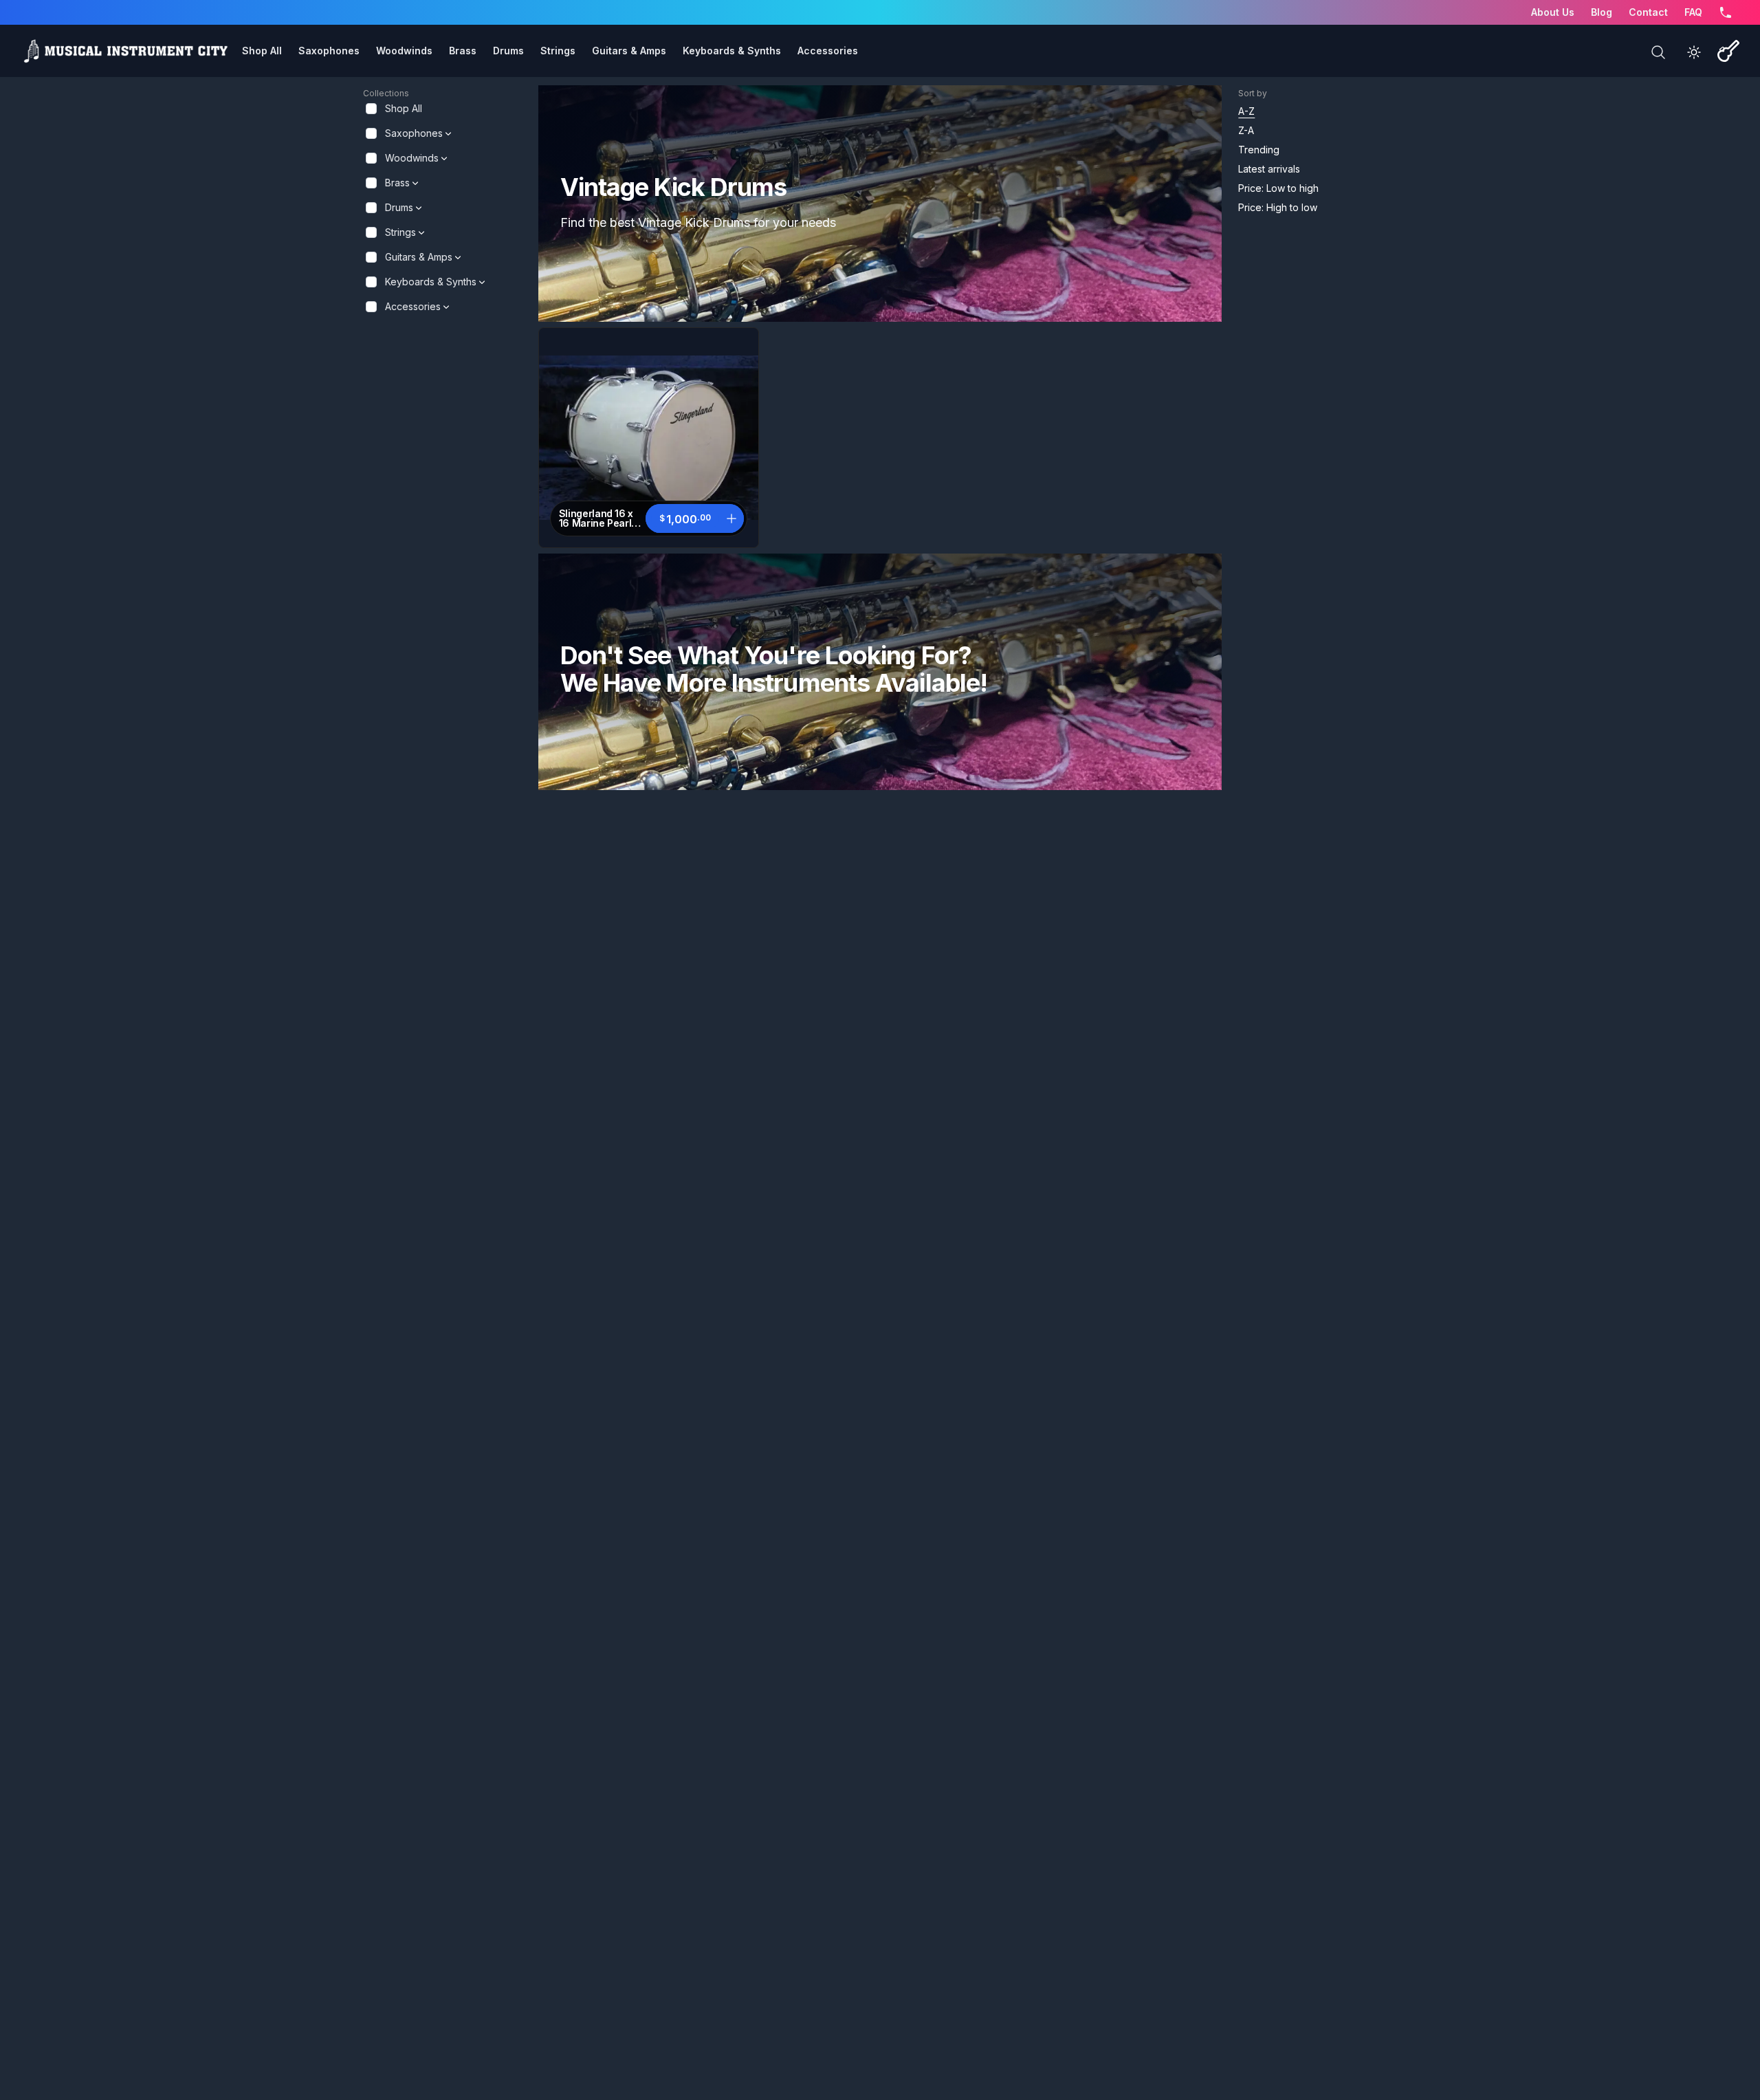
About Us (1553, 12)
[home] (125, 51)
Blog (1602, 12)
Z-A (1246, 130)
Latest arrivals (1269, 169)
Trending (1259, 150)
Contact (1648, 12)
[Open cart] (1728, 51)
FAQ (1693, 12)
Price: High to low (1278, 207)
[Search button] (1658, 52)
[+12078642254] (1726, 12)
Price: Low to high (1278, 188)
